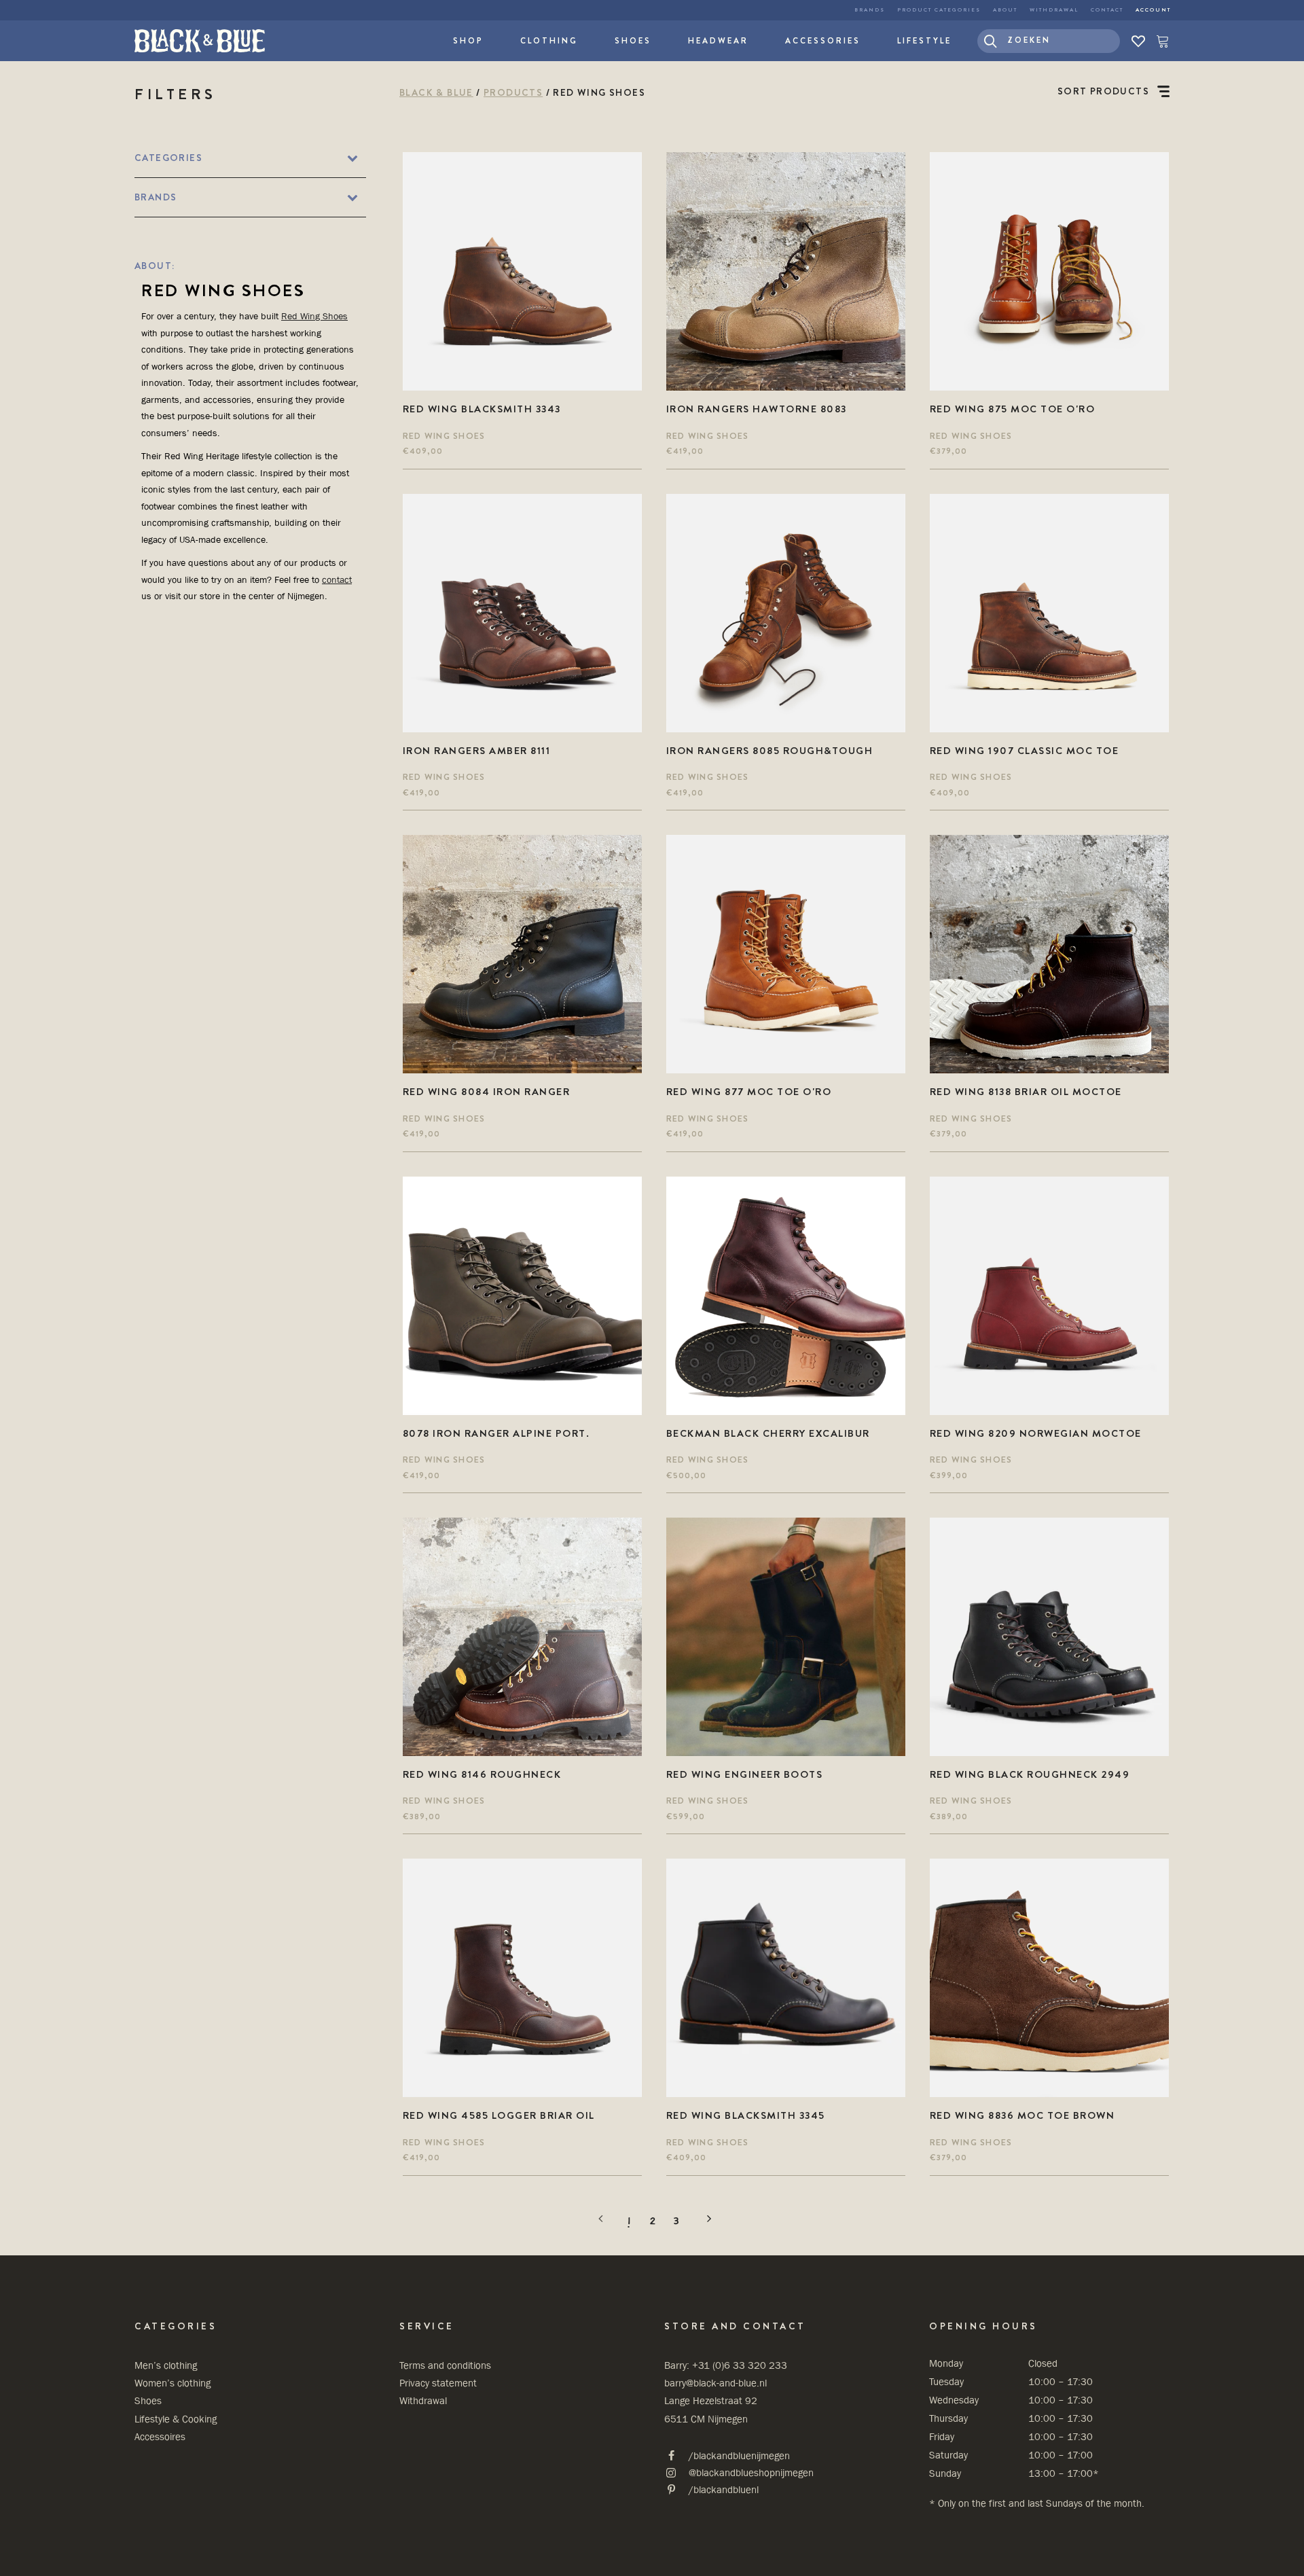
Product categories (939, 10)
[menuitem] (870, 10)
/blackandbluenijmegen (739, 2455)
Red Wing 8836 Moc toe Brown (1022, 2115)
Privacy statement (438, 2383)
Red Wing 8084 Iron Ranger (487, 1092)
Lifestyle (924, 41)
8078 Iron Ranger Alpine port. (496, 1433)
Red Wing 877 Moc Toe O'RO (749, 1092)
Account (1153, 10)
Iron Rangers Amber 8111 (477, 751)
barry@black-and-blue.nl (716, 2383)
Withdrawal (1054, 10)
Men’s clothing (166, 2365)
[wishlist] (1138, 41)
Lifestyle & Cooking (176, 2419)
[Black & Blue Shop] (200, 41)
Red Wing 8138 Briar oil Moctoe (1026, 1092)
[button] (1049, 41)
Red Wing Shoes (314, 316)
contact (337, 579)
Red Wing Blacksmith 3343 (482, 409)
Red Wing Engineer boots (745, 1774)
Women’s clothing (173, 2383)
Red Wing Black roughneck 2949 (1030, 1774)
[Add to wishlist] (626, 168)
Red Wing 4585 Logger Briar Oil (499, 2115)
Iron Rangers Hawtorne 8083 (757, 409)
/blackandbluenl (724, 2489)
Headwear (718, 41)
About (1005, 10)
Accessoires (160, 2436)
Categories (168, 158)
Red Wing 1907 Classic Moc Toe (1025, 751)
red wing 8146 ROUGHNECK (482, 1774)
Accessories (823, 41)
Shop (468, 41)
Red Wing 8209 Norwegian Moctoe (1036, 1433)
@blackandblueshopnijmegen (751, 2472)
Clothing (549, 41)
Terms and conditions (445, 2365)
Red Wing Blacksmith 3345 (746, 2115)
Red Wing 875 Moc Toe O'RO (1013, 409)
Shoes (633, 41)
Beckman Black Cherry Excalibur (768, 1433)
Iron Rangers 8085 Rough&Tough (770, 751)
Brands (870, 10)
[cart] (1160, 41)
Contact (1107, 10)
